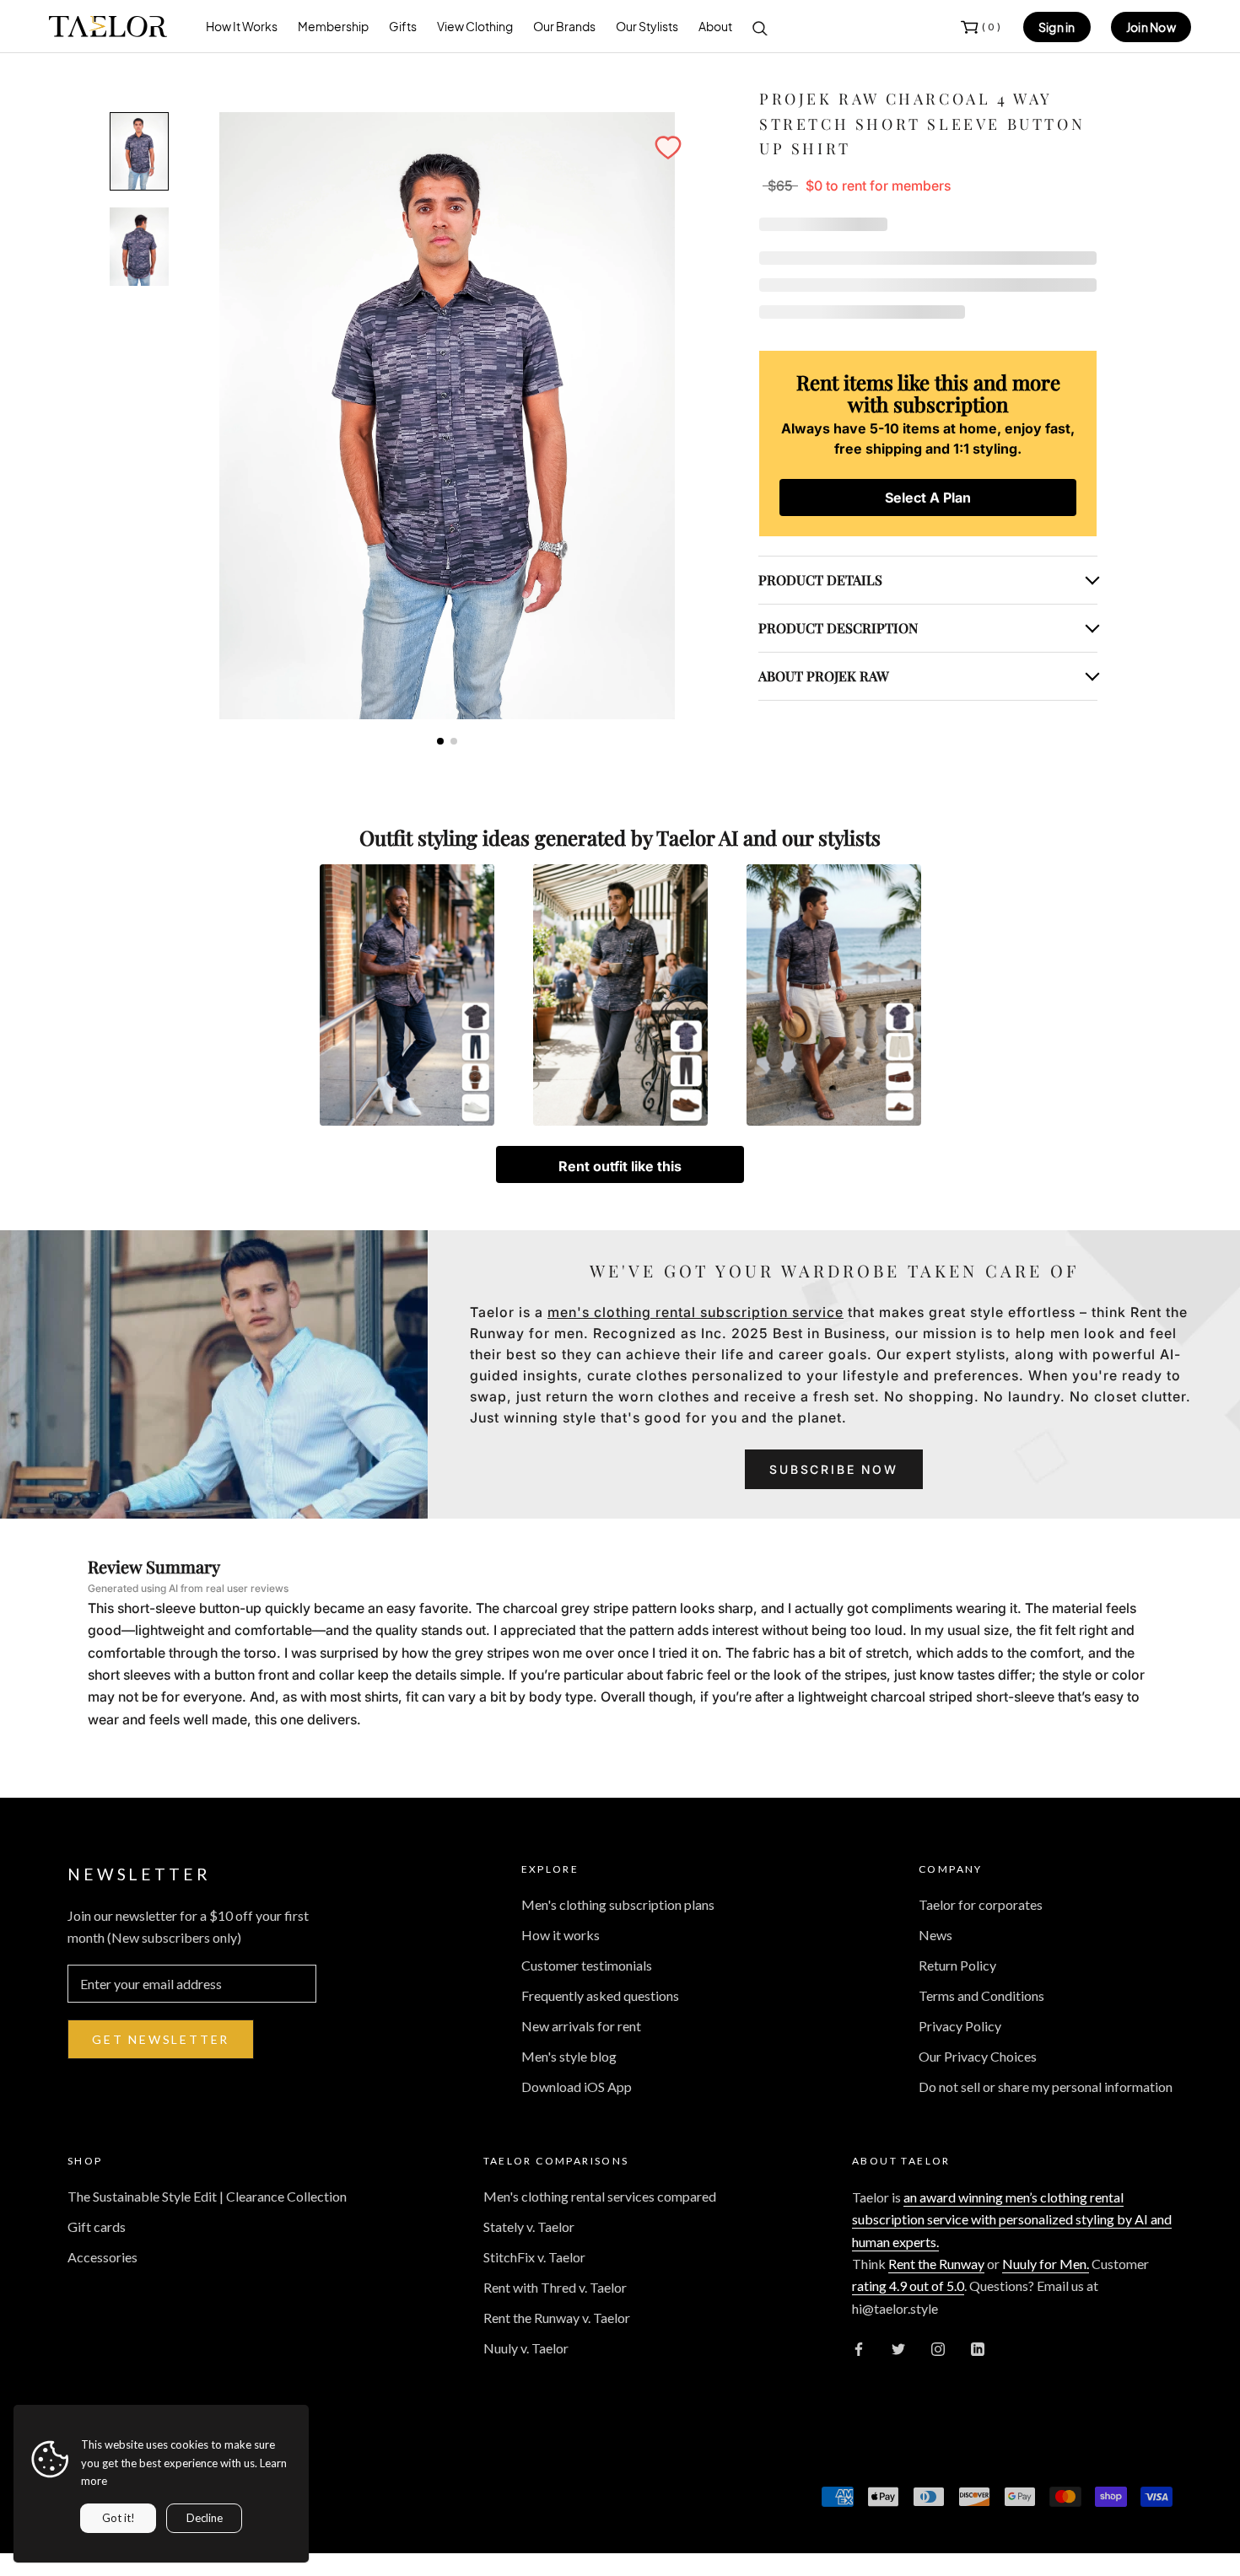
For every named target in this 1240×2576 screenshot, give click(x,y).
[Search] (760, 27)
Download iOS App (577, 2087)
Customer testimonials (587, 1965)
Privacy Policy (960, 2026)
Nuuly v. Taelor (526, 2348)
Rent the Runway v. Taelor (557, 2318)
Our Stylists (647, 26)
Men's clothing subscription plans (618, 1904)
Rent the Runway (936, 2264)
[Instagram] (938, 2347)
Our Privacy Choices (978, 2056)
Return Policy (957, 1965)
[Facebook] (859, 2347)
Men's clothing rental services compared (600, 2196)
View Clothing (475, 26)
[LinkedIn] (978, 2347)
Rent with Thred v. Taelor (555, 2287)
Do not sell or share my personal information (1046, 2087)
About (715, 26)
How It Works (242, 26)
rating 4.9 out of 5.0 (908, 2286)
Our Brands (564, 26)
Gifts (403, 26)
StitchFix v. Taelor (534, 2257)
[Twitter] (898, 2347)
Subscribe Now (833, 1469)
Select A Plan (928, 497)
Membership (333, 26)
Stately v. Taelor (529, 2226)
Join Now (1151, 27)
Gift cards (97, 2226)
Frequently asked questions (600, 1995)
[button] (668, 148)
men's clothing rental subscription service (695, 1312)
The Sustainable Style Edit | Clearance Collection (207, 2196)
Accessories (102, 2257)
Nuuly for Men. (1046, 2264)
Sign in (1057, 27)
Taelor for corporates (981, 1904)
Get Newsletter (161, 2039)
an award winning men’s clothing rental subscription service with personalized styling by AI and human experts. (1012, 2219)
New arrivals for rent (581, 2026)
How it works (561, 1935)
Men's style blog (569, 2056)
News (935, 1935)
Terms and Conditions (981, 1995)
